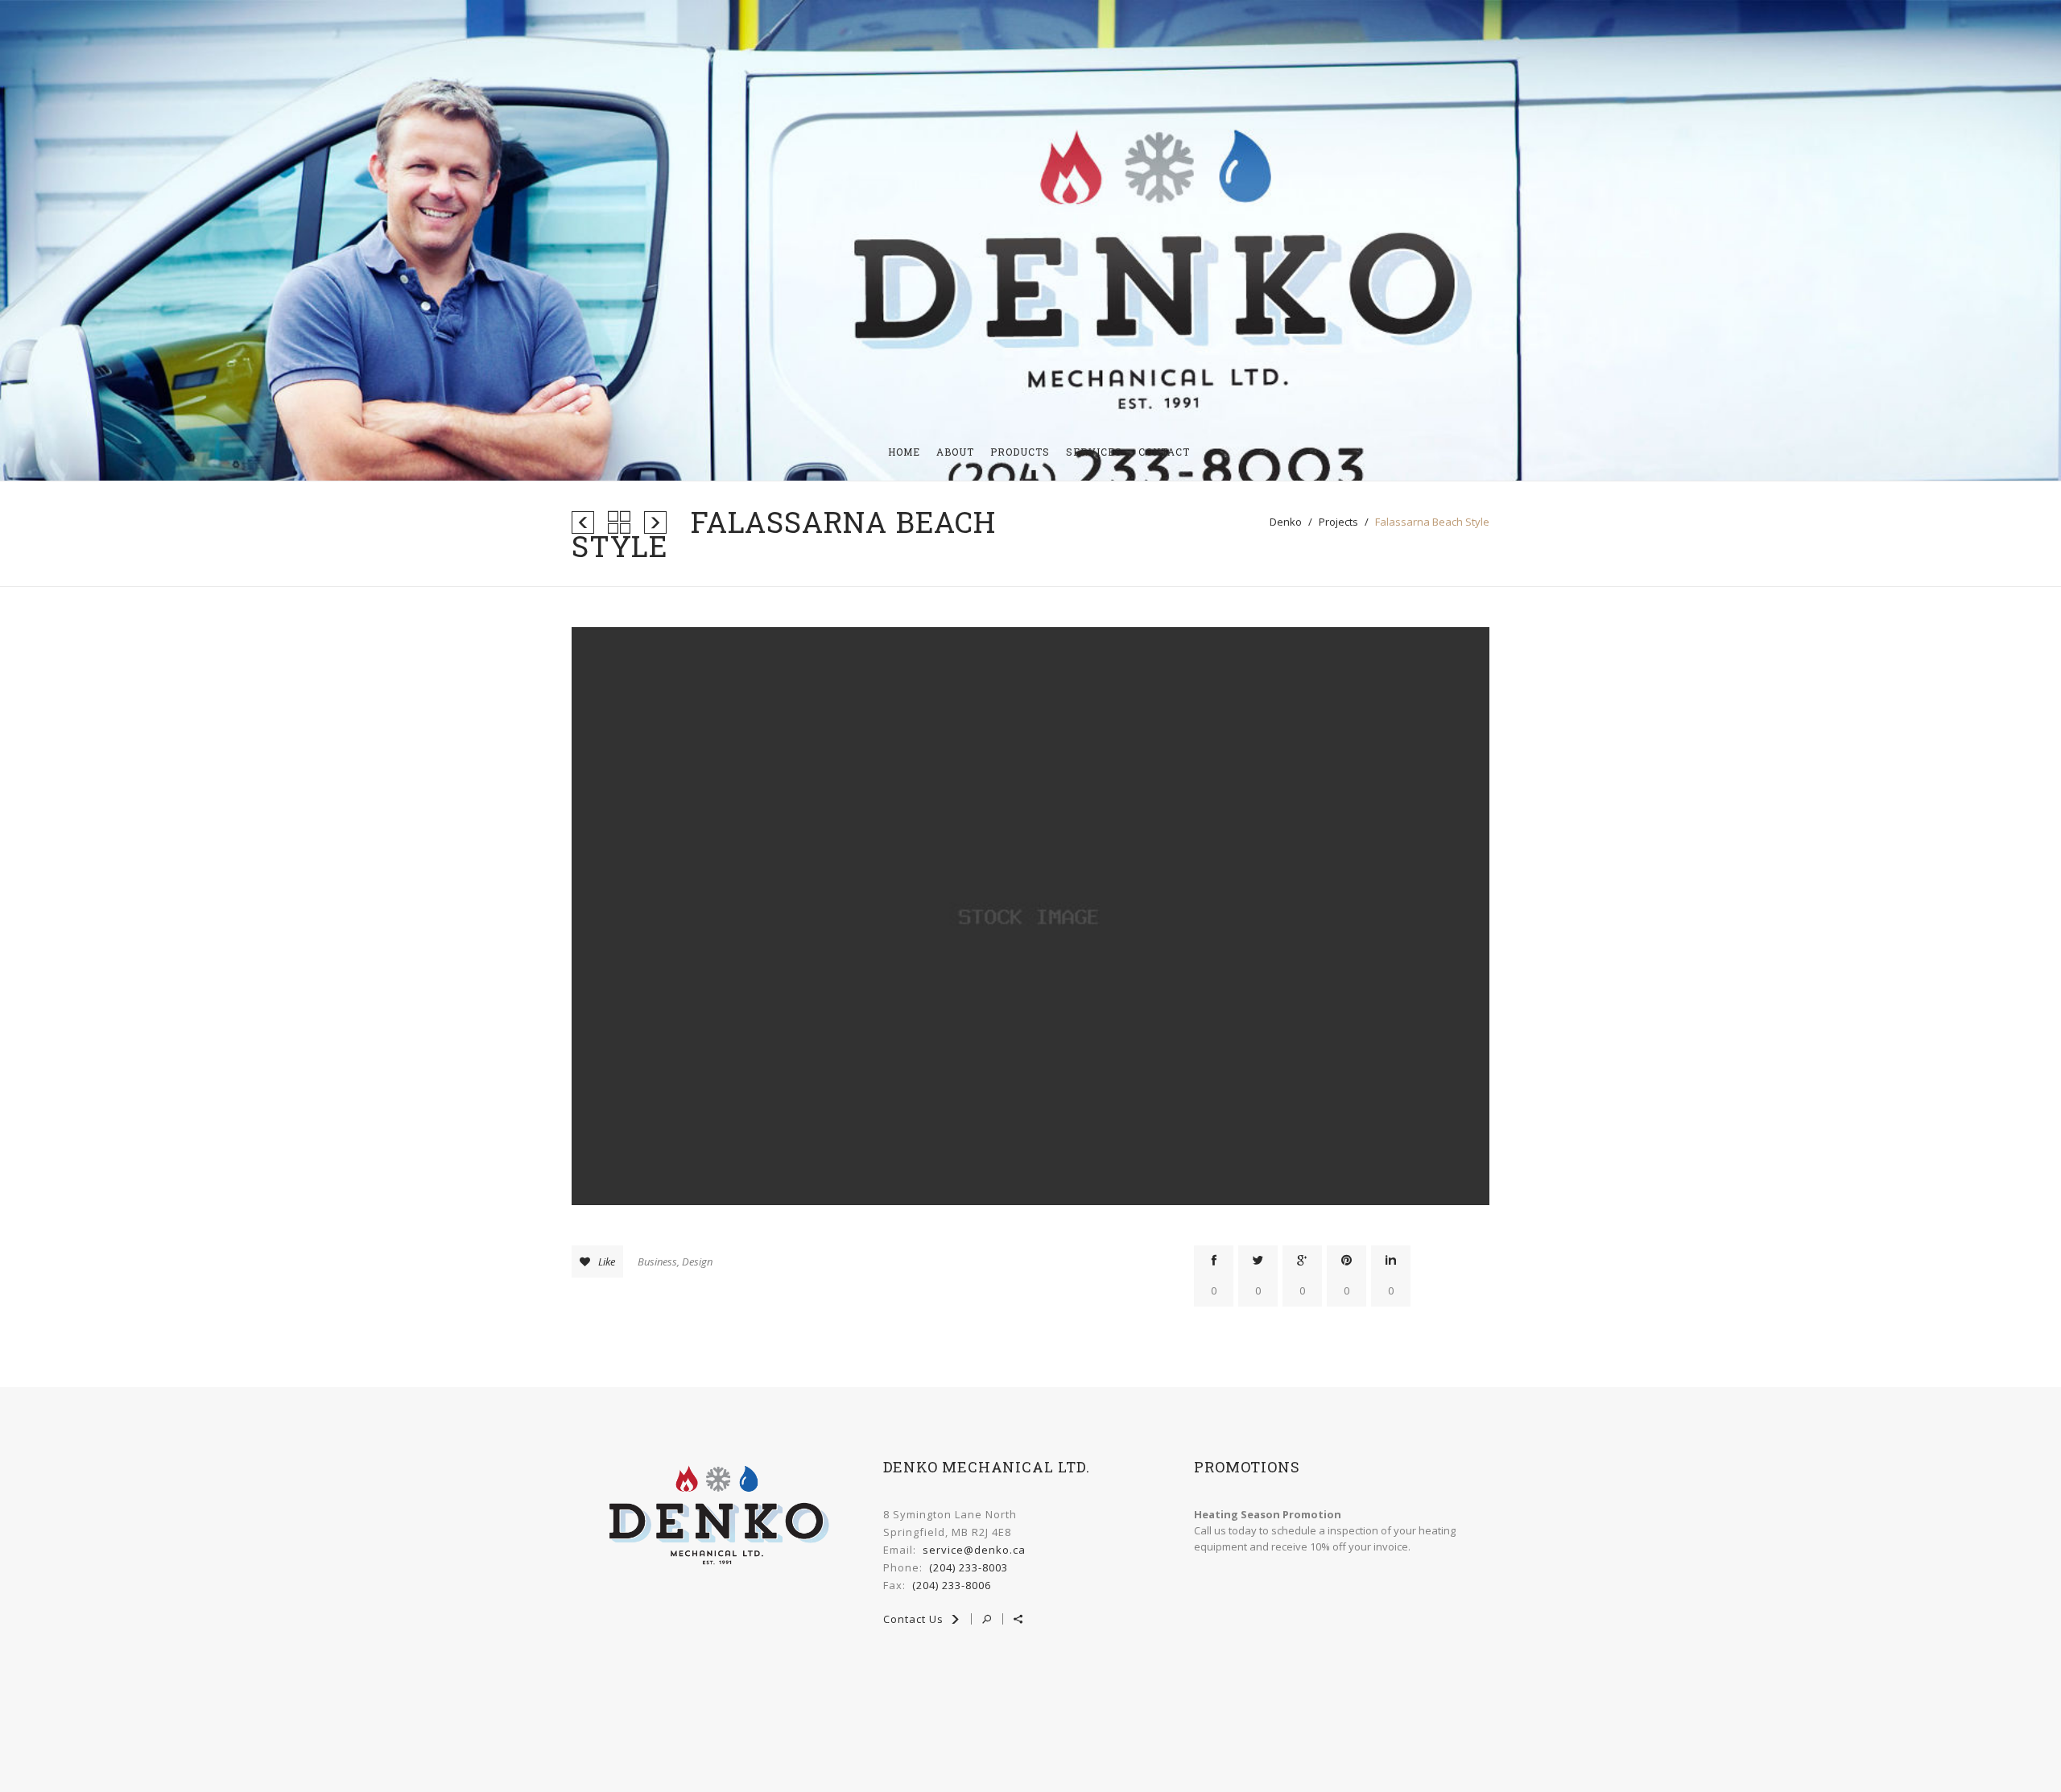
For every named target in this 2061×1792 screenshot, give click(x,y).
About (955, 452)
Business (657, 1261)
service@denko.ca (974, 1550)
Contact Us (915, 1619)
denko (1286, 522)
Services (1094, 452)
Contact (1164, 452)
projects (1338, 522)
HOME (904, 452)
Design (697, 1261)
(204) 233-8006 (952, 1585)
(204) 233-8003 (969, 1567)
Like (607, 1261)
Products (1020, 452)
